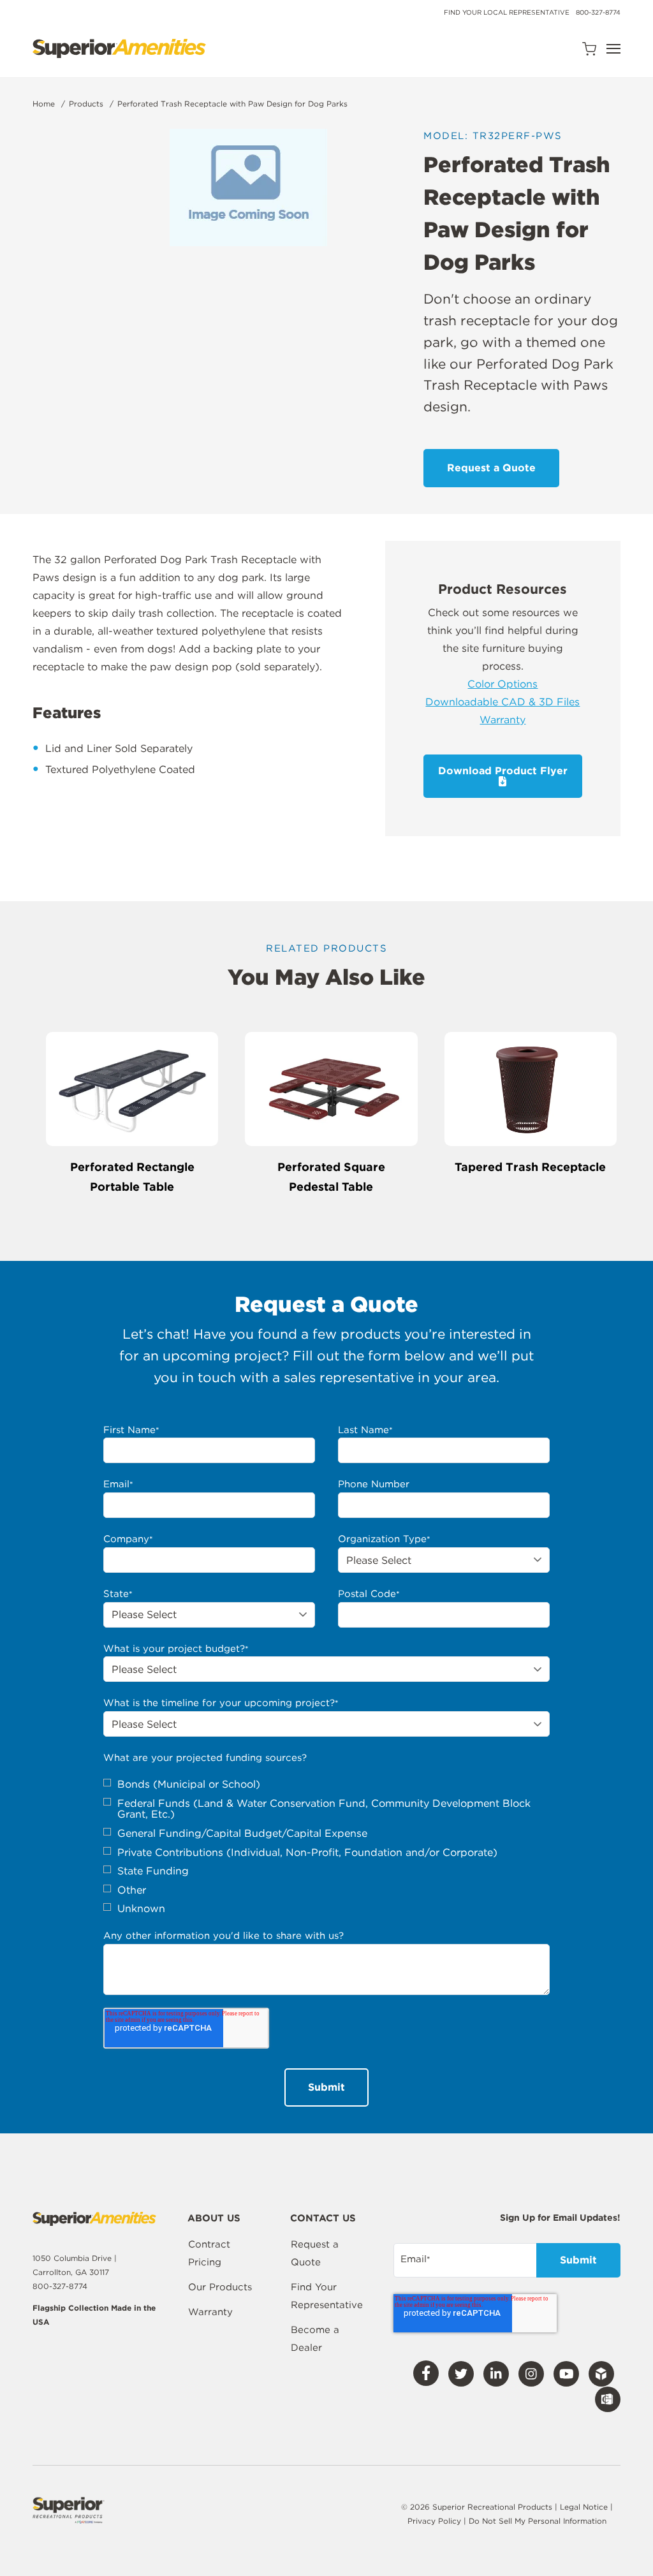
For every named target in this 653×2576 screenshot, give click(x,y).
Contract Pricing (209, 2253)
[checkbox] (326, 1847)
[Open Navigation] (613, 49)
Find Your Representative (327, 2296)
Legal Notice (584, 2507)
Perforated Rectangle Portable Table (132, 1177)
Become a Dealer (315, 2339)
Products (86, 104)
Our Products (220, 2287)
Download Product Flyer (503, 771)
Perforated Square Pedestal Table (331, 1177)
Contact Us (323, 2219)
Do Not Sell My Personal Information (538, 2521)
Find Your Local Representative (507, 12)
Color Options (503, 684)
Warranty (503, 720)
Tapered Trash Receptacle (530, 1167)
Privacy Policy (436, 2521)
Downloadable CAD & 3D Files (503, 702)
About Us (214, 2219)
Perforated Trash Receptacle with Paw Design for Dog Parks (232, 104)
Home (44, 104)
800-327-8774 (598, 12)
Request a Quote (315, 2253)
